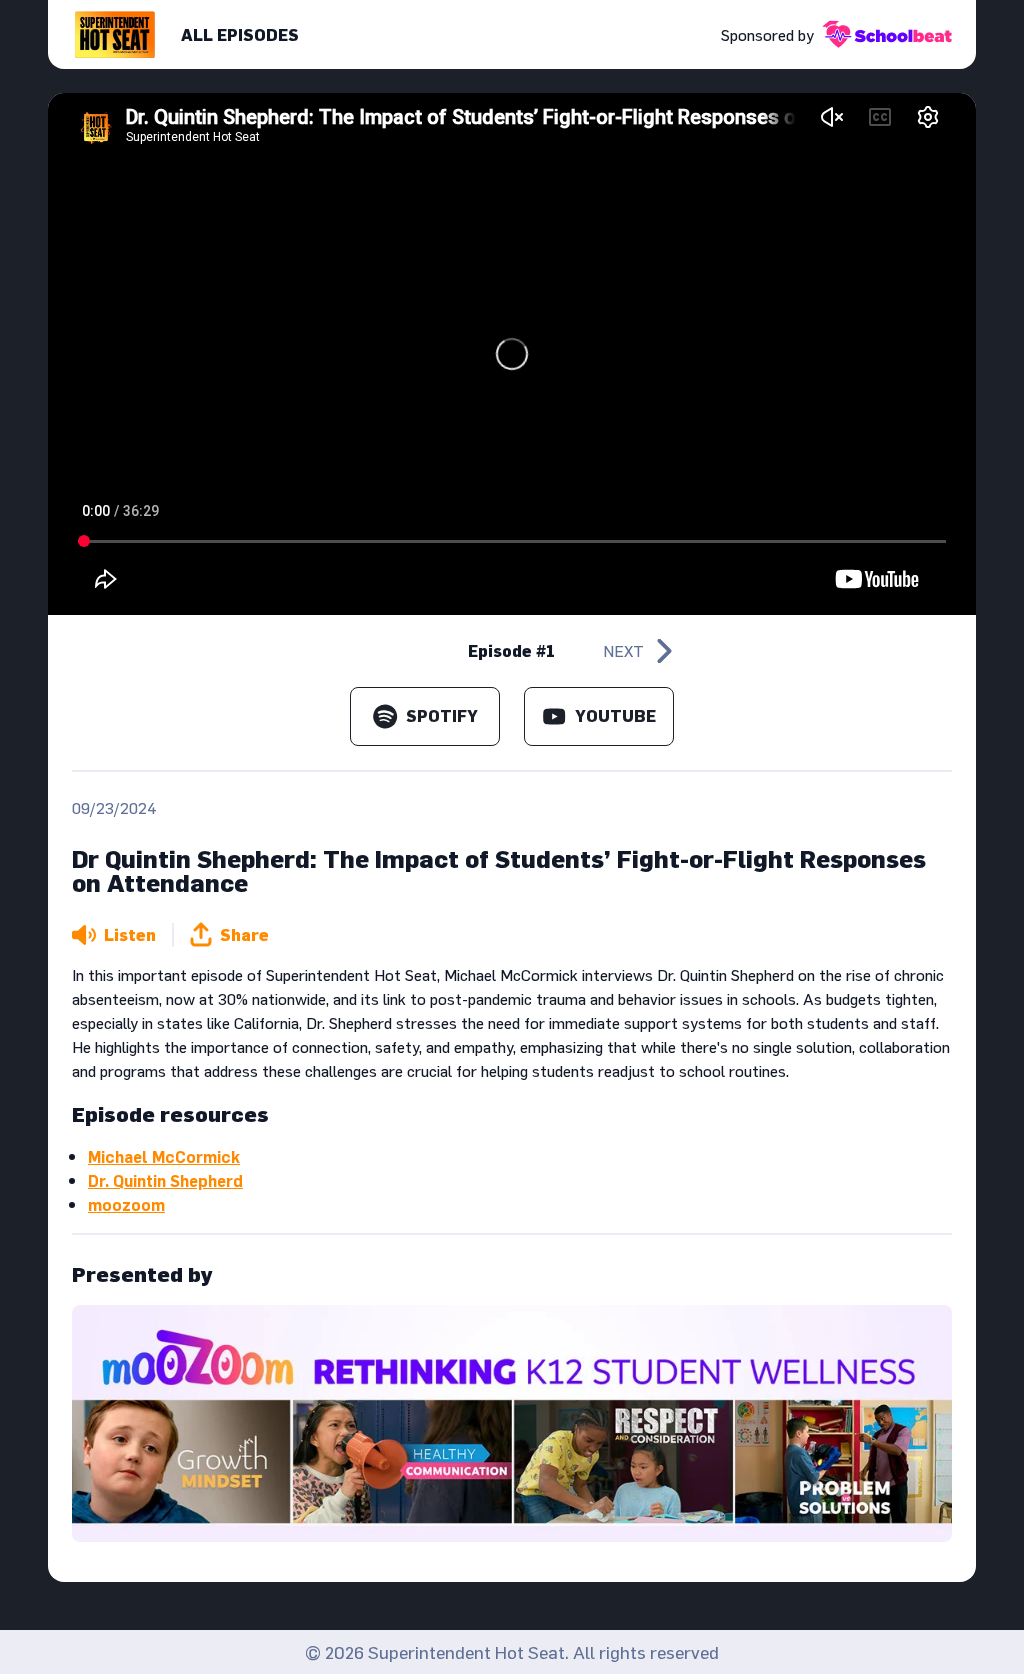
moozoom (126, 1204)
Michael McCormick (164, 1156)
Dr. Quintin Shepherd (165, 1180)
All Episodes (240, 34)
